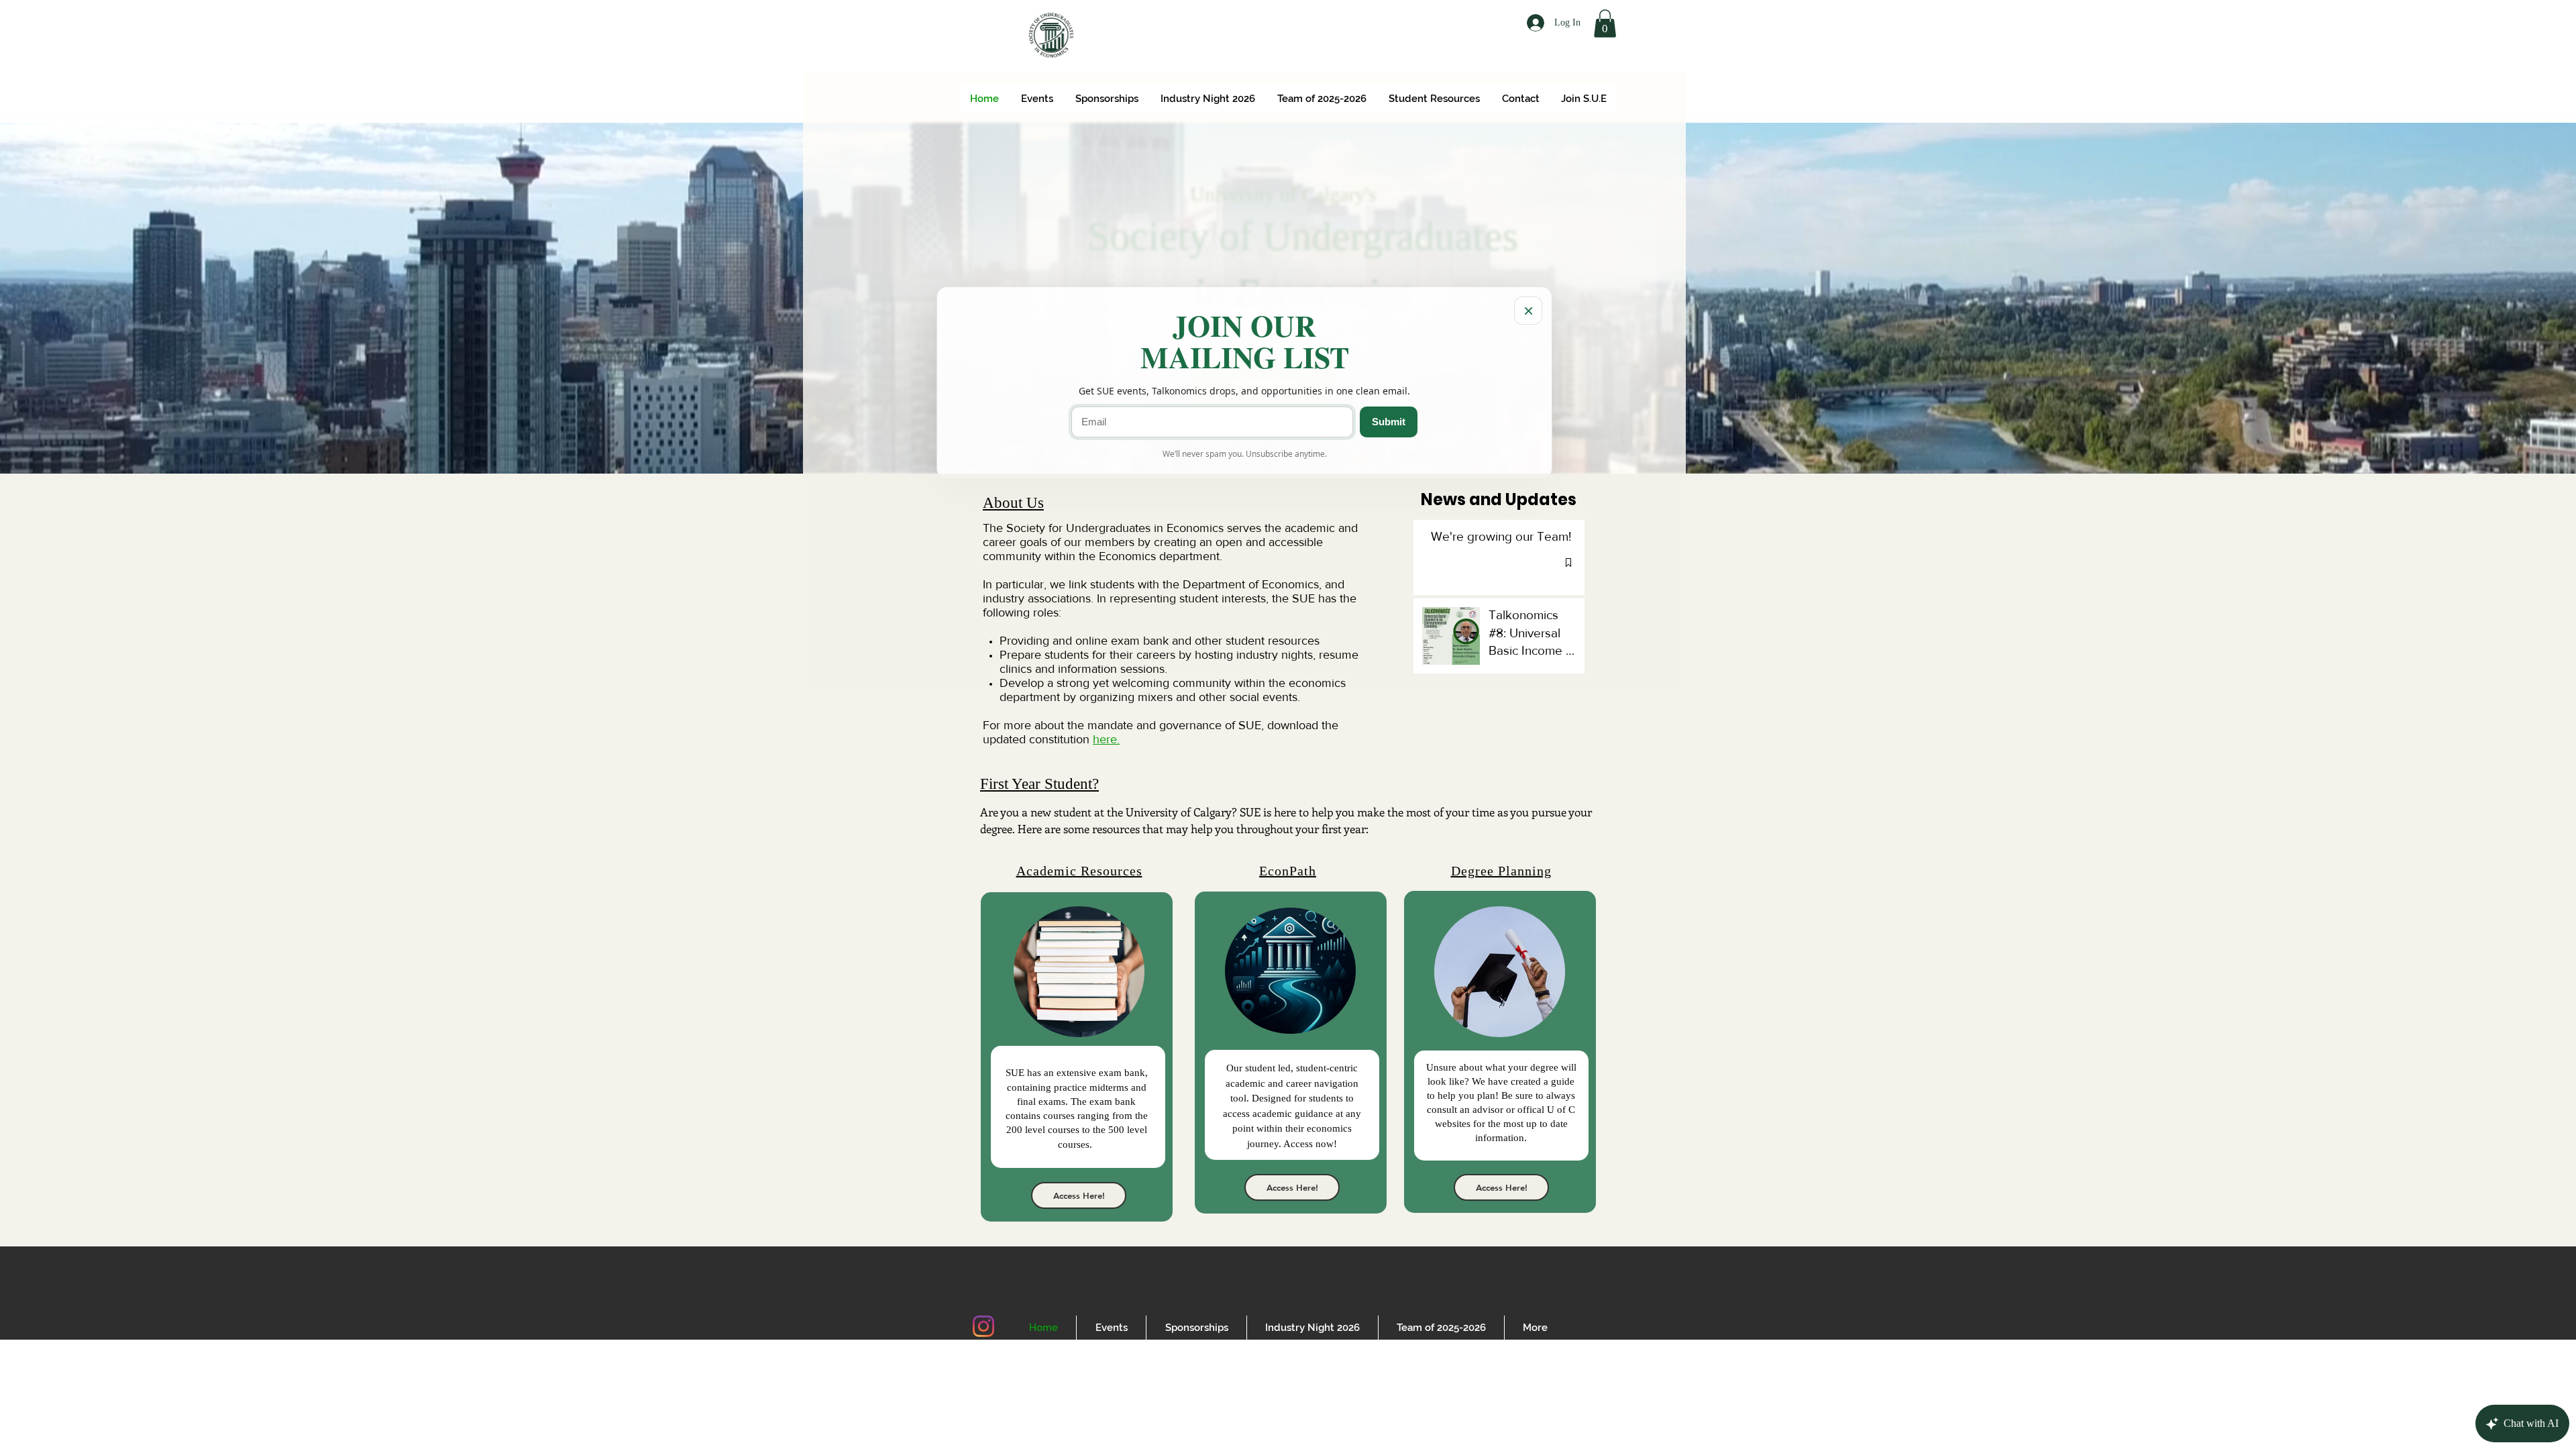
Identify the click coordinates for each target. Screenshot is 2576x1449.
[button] (1605, 23)
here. (1106, 739)
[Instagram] (983, 1326)
